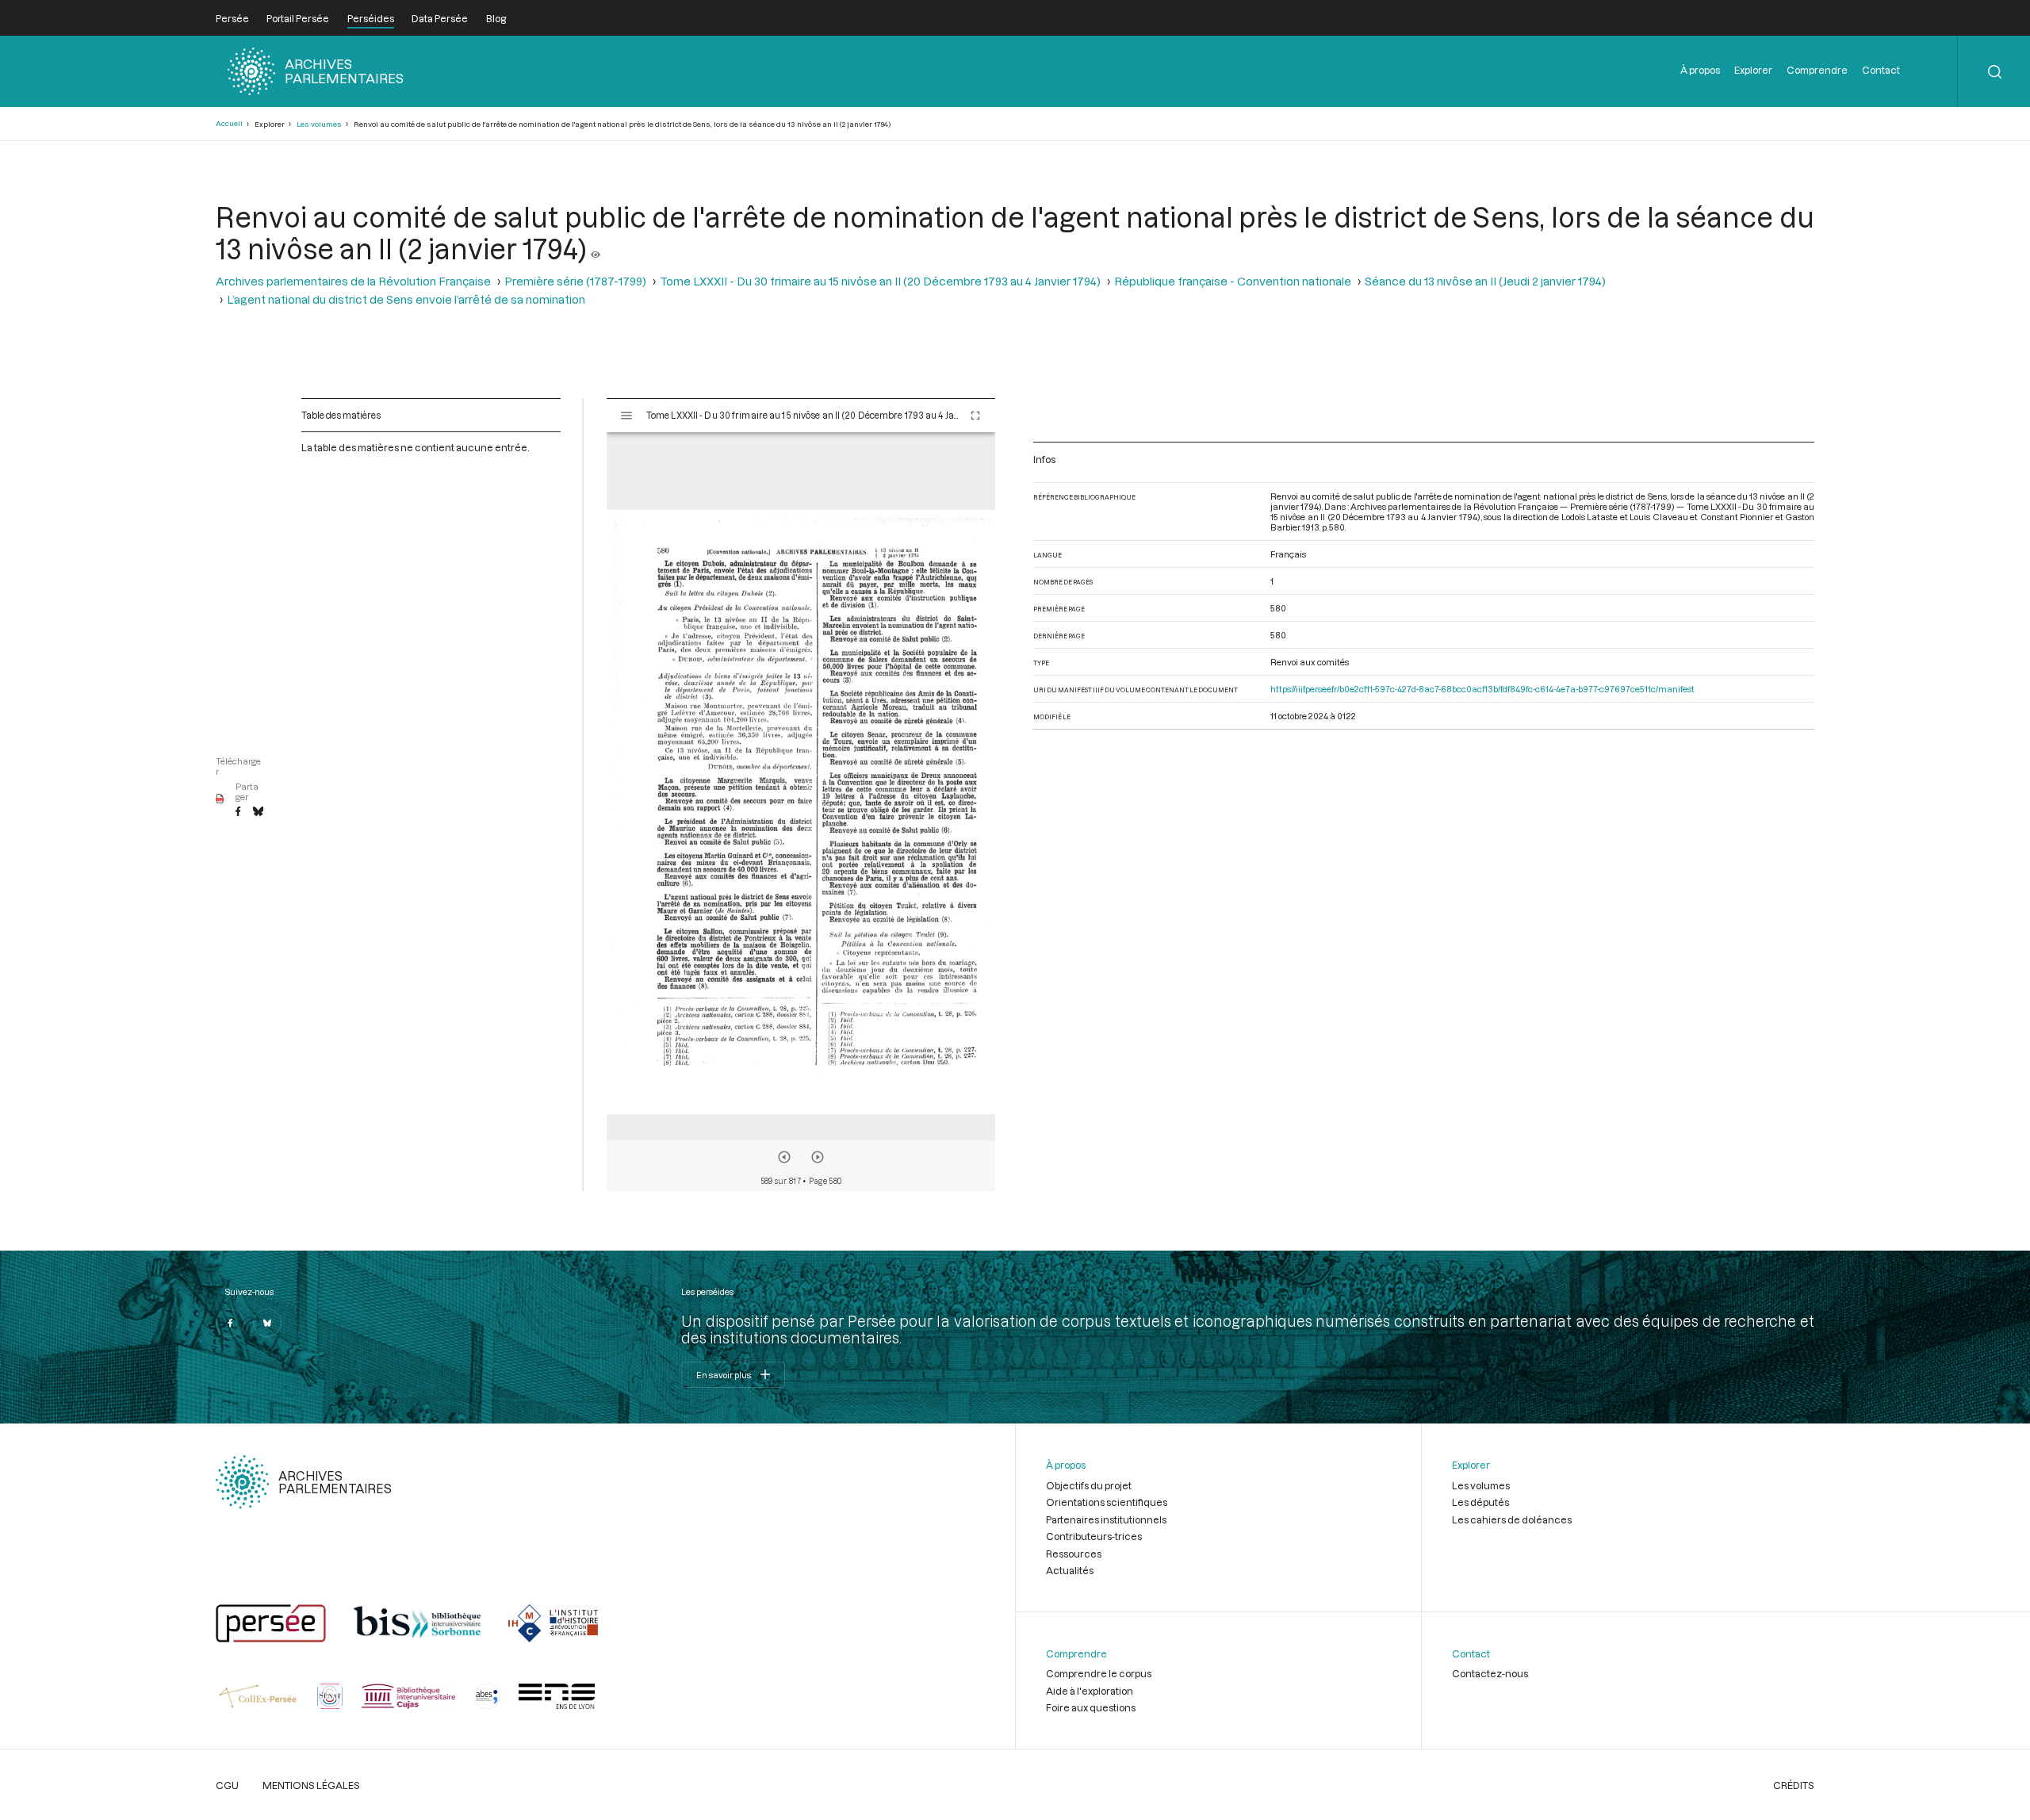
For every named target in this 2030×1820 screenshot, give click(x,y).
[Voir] (596, 248)
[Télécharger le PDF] (220, 799)
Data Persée (440, 18)
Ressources (1074, 1554)
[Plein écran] (975, 416)
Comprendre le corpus (1099, 1673)
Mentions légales (311, 1785)
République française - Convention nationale (1233, 281)
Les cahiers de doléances (1512, 1519)
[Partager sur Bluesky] (258, 812)
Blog (496, 18)
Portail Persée (298, 18)
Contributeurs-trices (1094, 1536)
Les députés (1480, 1502)
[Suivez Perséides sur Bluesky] (267, 1323)
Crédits (1794, 1785)
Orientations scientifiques (1107, 1502)
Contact (1881, 70)
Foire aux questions (1091, 1707)
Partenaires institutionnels (1106, 1519)
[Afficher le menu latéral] (626, 416)
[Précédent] (784, 1157)
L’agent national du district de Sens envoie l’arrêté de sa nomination (406, 299)
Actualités (1070, 1570)
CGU (227, 1785)
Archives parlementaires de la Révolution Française (353, 281)
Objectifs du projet (1089, 1485)
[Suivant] (818, 1157)
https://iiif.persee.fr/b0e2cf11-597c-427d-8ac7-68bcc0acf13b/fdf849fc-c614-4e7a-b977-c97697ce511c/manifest (1482, 689)
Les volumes (319, 124)
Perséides (371, 18)
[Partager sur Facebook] (238, 812)
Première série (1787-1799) (575, 281)
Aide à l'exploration (1090, 1691)
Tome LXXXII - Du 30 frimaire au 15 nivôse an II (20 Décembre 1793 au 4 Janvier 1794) (880, 281)
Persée (232, 18)
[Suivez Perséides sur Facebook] (230, 1323)
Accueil (229, 123)
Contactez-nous (1490, 1673)
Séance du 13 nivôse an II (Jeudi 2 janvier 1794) (1485, 281)
